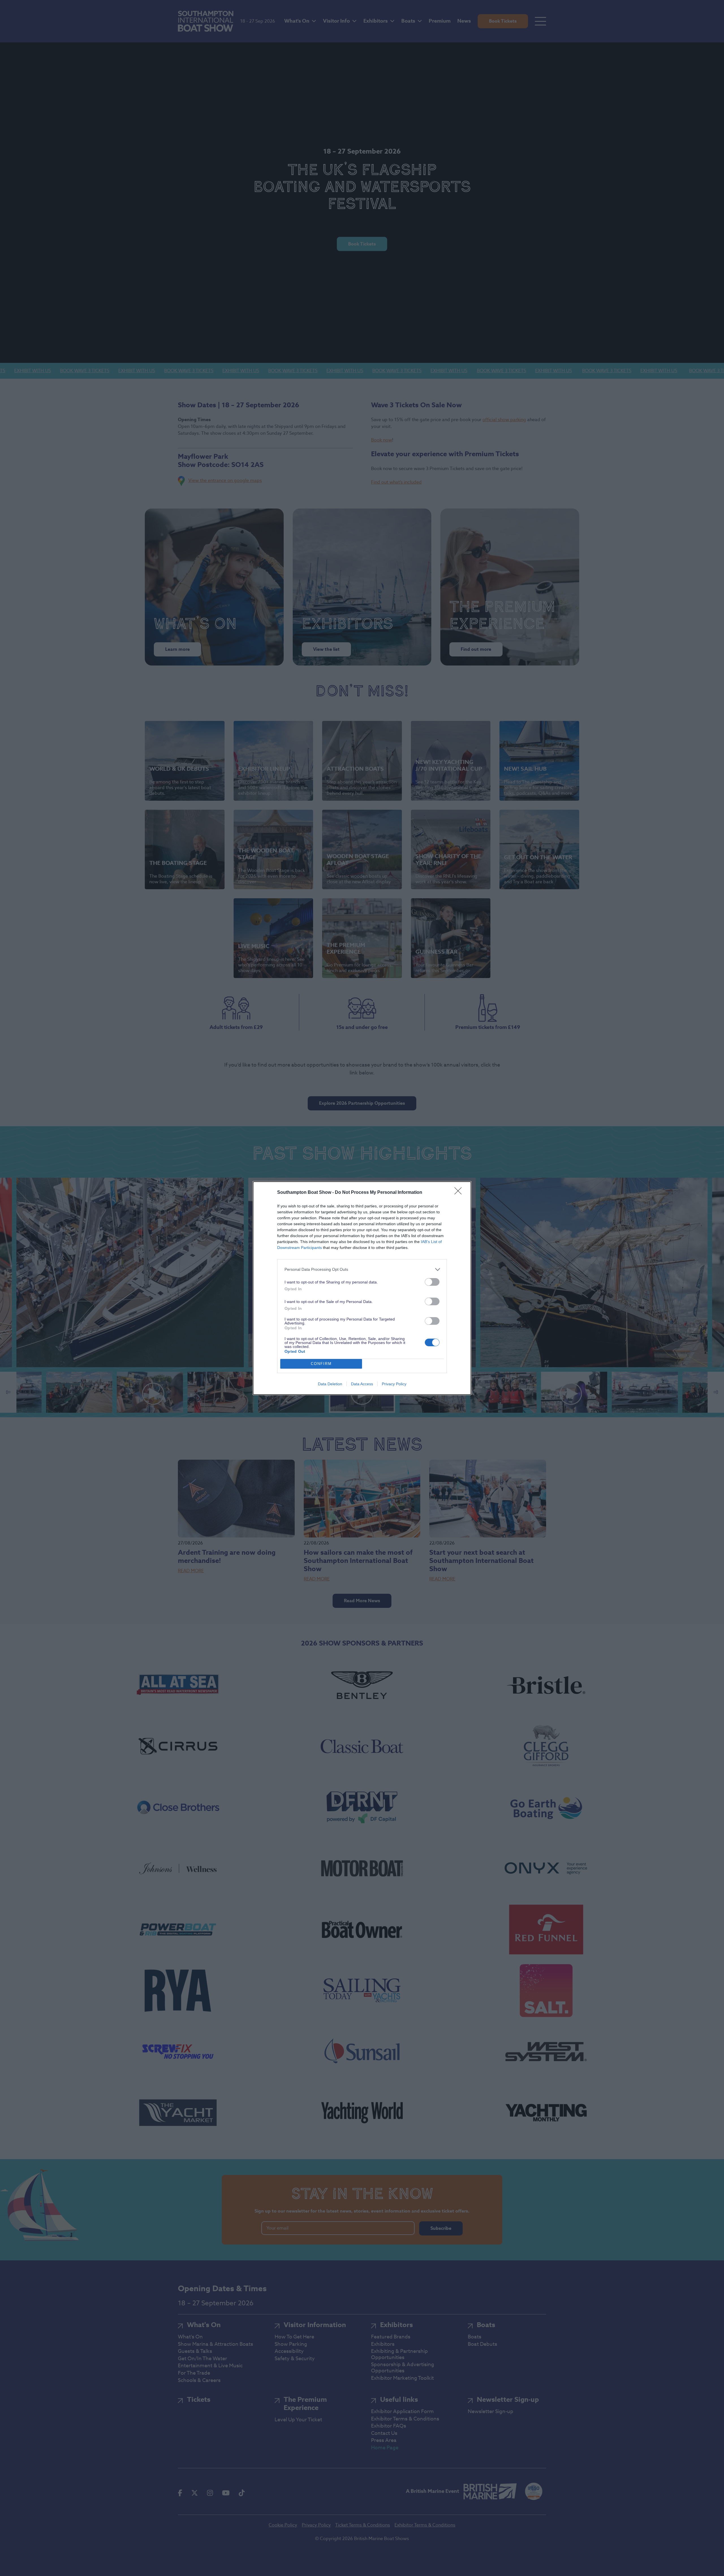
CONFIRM (321, 1364)
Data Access (362, 1384)
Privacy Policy (394, 1384)
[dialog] (362, 1288)
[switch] (432, 1282)
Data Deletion (330, 1384)
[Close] (460, 1193)
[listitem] (362, 1269)
